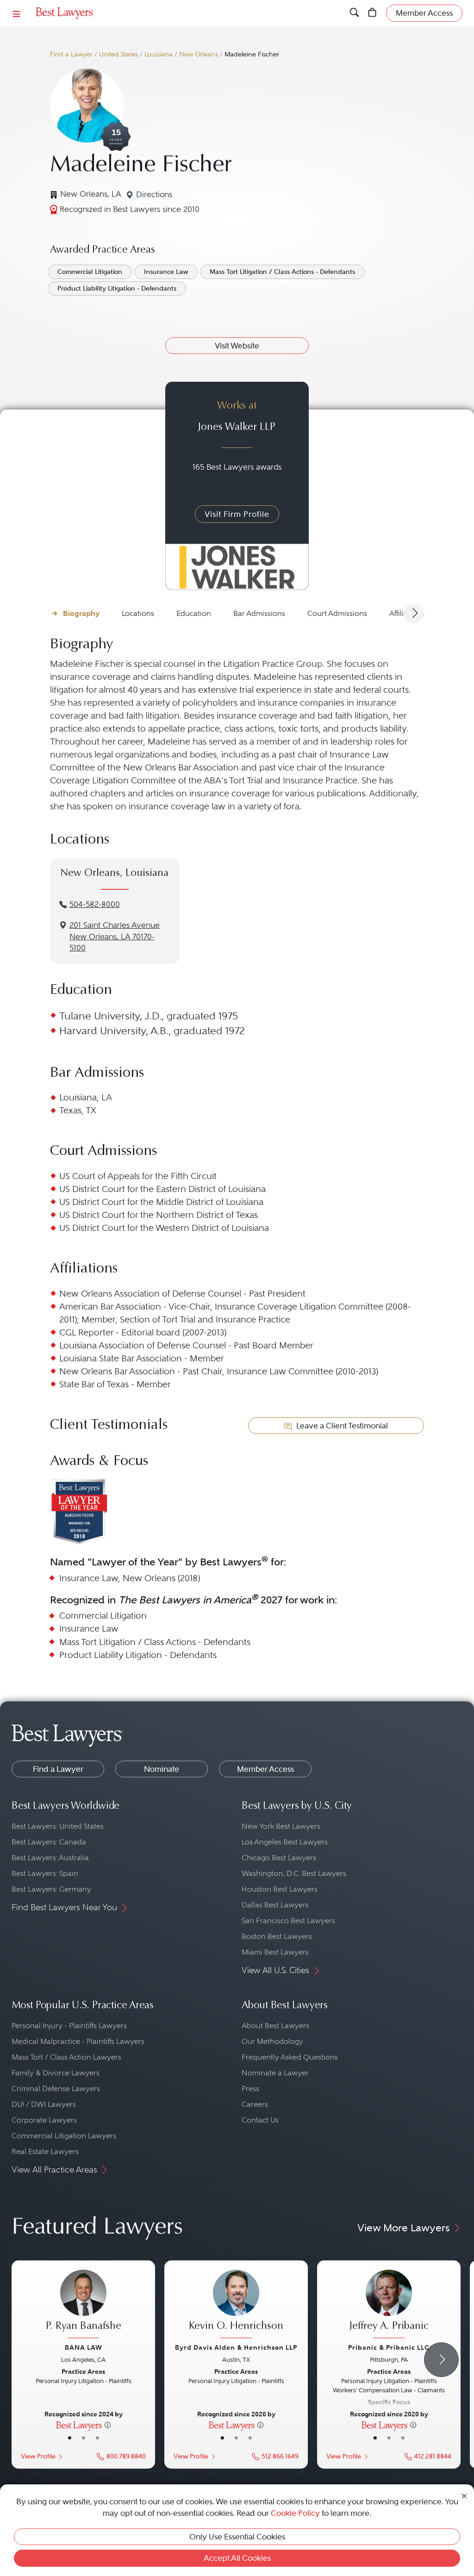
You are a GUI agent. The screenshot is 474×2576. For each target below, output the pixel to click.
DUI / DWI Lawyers (44, 2104)
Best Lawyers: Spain (45, 1873)
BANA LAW (84, 2347)
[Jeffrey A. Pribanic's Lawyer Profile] (389, 2305)
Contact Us (260, 2120)
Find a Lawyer (71, 54)
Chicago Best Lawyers (279, 1858)
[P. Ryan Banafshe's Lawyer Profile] (83, 2305)
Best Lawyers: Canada (49, 1842)
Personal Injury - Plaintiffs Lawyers (69, 2026)
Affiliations (407, 613)
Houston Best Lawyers (280, 1889)
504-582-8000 (95, 904)
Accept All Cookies (237, 2558)
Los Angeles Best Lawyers (285, 1842)
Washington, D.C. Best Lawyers (294, 1873)
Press (250, 2089)
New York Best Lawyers (281, 1826)
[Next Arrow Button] (414, 613)
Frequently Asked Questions (290, 2057)
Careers (255, 2104)
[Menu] (17, 13)
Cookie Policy (295, 2513)
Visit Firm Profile (237, 514)
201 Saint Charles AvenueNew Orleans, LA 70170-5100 (115, 937)
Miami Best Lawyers (275, 1952)
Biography (81, 613)
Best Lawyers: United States (58, 1826)
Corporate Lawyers (44, 2120)
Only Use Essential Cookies (237, 2537)
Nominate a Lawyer (275, 2073)
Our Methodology (272, 2041)
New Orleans (199, 54)
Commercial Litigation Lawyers (64, 2136)
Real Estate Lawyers (45, 2151)
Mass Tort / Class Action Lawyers (66, 2057)
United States (118, 54)
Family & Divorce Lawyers (56, 2073)
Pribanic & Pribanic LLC (389, 2347)
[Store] (372, 13)
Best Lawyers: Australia (50, 1858)
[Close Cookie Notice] (464, 2495)
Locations (138, 613)
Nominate (162, 1769)
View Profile (38, 2456)
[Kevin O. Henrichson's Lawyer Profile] (236, 2305)
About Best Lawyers (275, 2026)
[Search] (354, 13)
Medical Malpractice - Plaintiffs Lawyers (78, 2041)
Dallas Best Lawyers (275, 1905)
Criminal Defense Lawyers (56, 2089)
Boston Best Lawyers (277, 1936)
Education (194, 613)
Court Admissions (337, 613)
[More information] (108, 2425)
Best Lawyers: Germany (51, 1889)
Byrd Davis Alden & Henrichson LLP (236, 2347)
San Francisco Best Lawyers (288, 1921)
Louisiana (159, 54)
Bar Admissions (259, 613)
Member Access (265, 1769)
